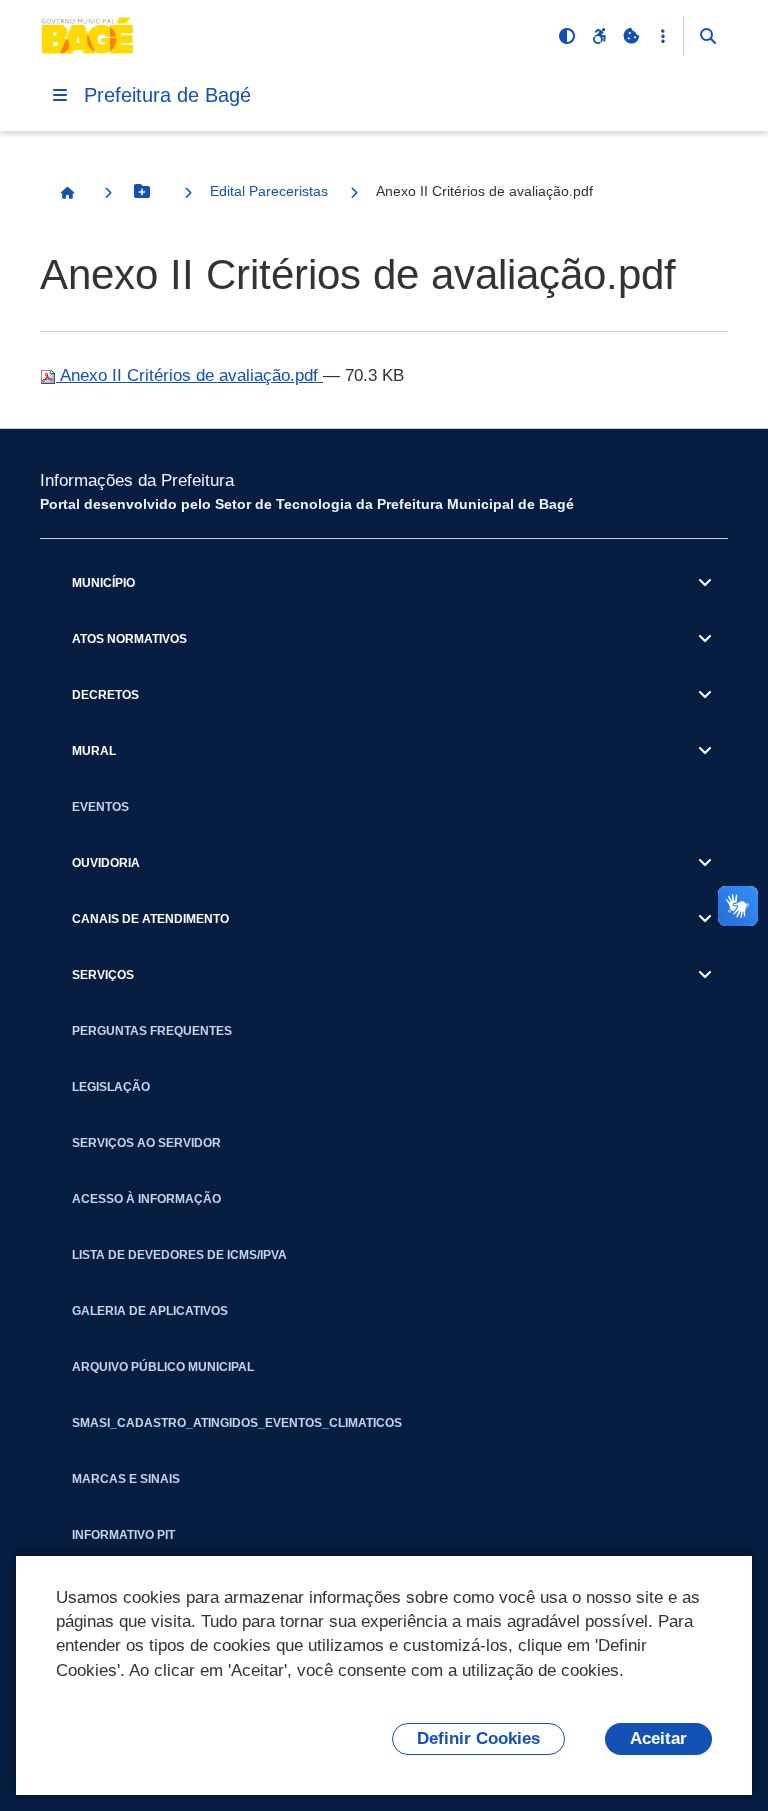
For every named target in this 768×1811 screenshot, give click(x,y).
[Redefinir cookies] (631, 36)
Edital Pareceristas (269, 191)
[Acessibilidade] (599, 36)
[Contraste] (567, 36)
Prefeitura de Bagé (167, 95)
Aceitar (658, 1738)
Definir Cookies (478, 1738)
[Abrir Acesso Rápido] (663, 36)
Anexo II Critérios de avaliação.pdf (189, 375)
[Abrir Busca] (708, 36)
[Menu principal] (60, 95)
